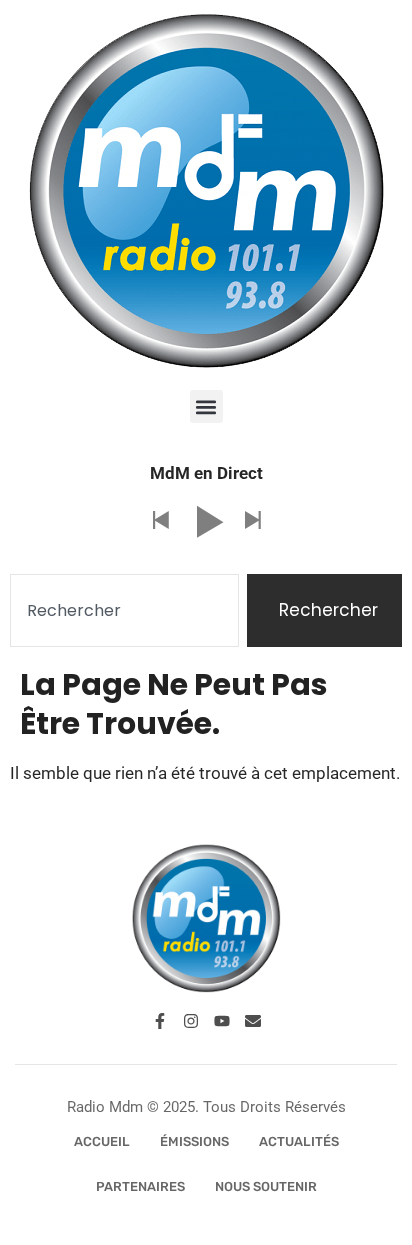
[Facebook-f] (160, 1021)
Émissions (194, 1141)
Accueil (102, 1141)
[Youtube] (222, 1021)
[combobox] (124, 611)
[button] (206, 406)
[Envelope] (253, 1021)
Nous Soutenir (266, 1186)
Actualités (299, 1141)
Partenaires (140, 1186)
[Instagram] (191, 1021)
